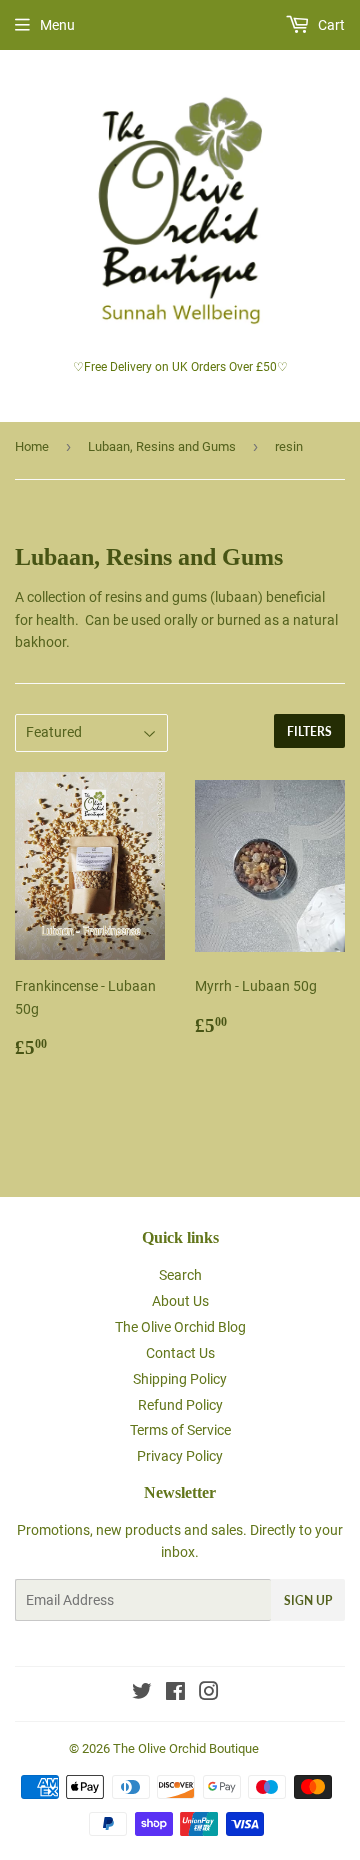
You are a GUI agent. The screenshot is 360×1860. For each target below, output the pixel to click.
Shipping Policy (180, 1379)
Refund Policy (180, 1405)
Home (32, 446)
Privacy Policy (180, 1456)
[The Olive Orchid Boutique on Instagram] (209, 1694)
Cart (330, 25)
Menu (57, 25)
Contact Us (180, 1353)
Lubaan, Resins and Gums (162, 446)
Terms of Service (180, 1430)
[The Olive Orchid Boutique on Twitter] (142, 1694)
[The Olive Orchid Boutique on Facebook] (175, 1694)
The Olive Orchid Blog (180, 1327)
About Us (180, 1301)
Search (180, 1275)
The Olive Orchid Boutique (186, 1748)
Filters (309, 731)
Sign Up (308, 1600)
